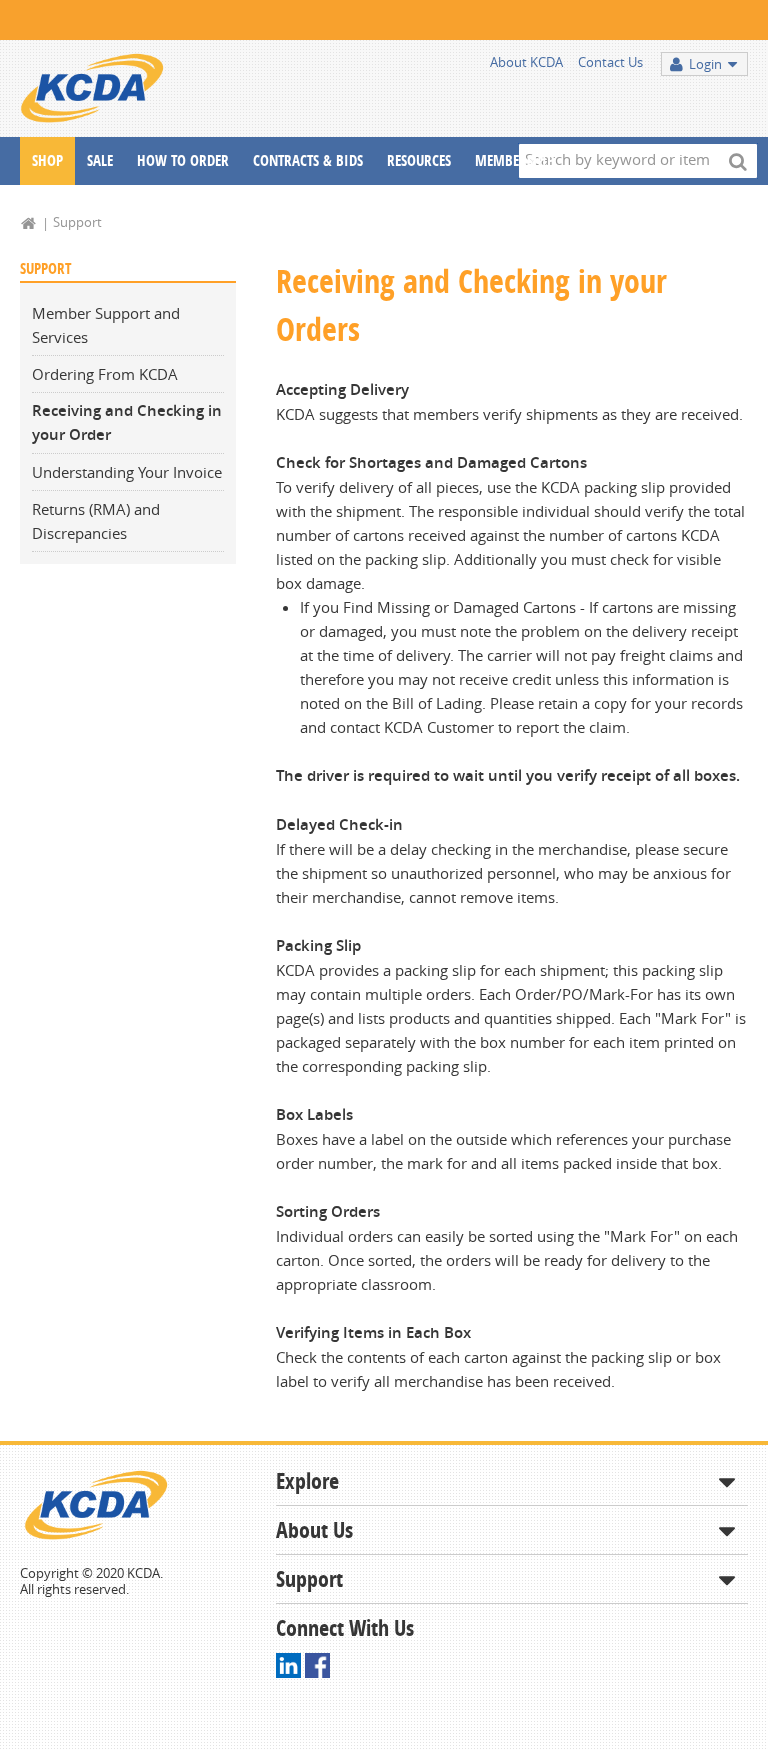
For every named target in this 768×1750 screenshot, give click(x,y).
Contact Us (610, 62)
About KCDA (526, 62)
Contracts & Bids (308, 160)
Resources (419, 160)
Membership (514, 160)
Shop (47, 160)
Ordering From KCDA (105, 374)
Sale (100, 160)
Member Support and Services (106, 325)
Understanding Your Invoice (127, 472)
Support (77, 222)
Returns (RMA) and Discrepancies (96, 521)
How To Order (183, 160)
